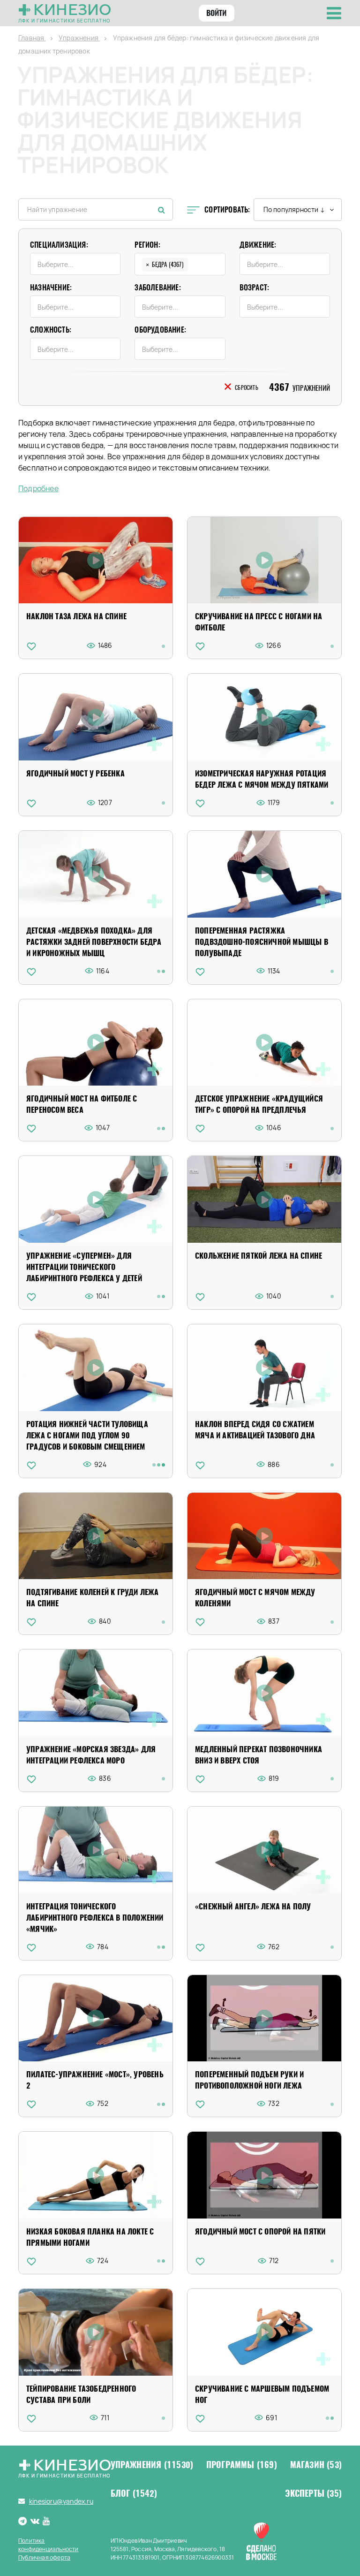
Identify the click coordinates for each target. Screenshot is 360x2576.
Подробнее (38, 489)
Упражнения (152, 2465)
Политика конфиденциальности (49, 2545)
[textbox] (78, 264)
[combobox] (75, 264)
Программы (242, 2465)
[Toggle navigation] (334, 13)
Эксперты (313, 2493)
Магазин (316, 2465)
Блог (134, 2493)
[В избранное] (31, 646)
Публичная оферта (44, 2557)
